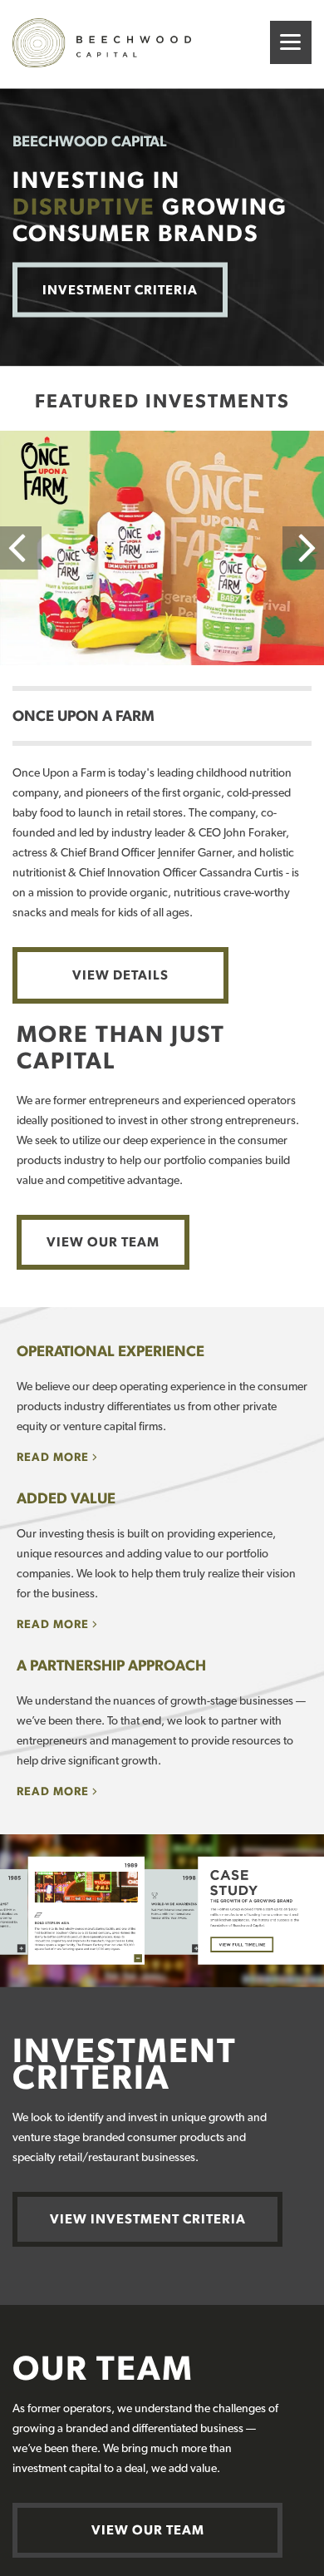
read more (53, 1457)
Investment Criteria (120, 289)
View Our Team (103, 1242)
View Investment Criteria (148, 2219)
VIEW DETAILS (120, 975)
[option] (162, 548)
